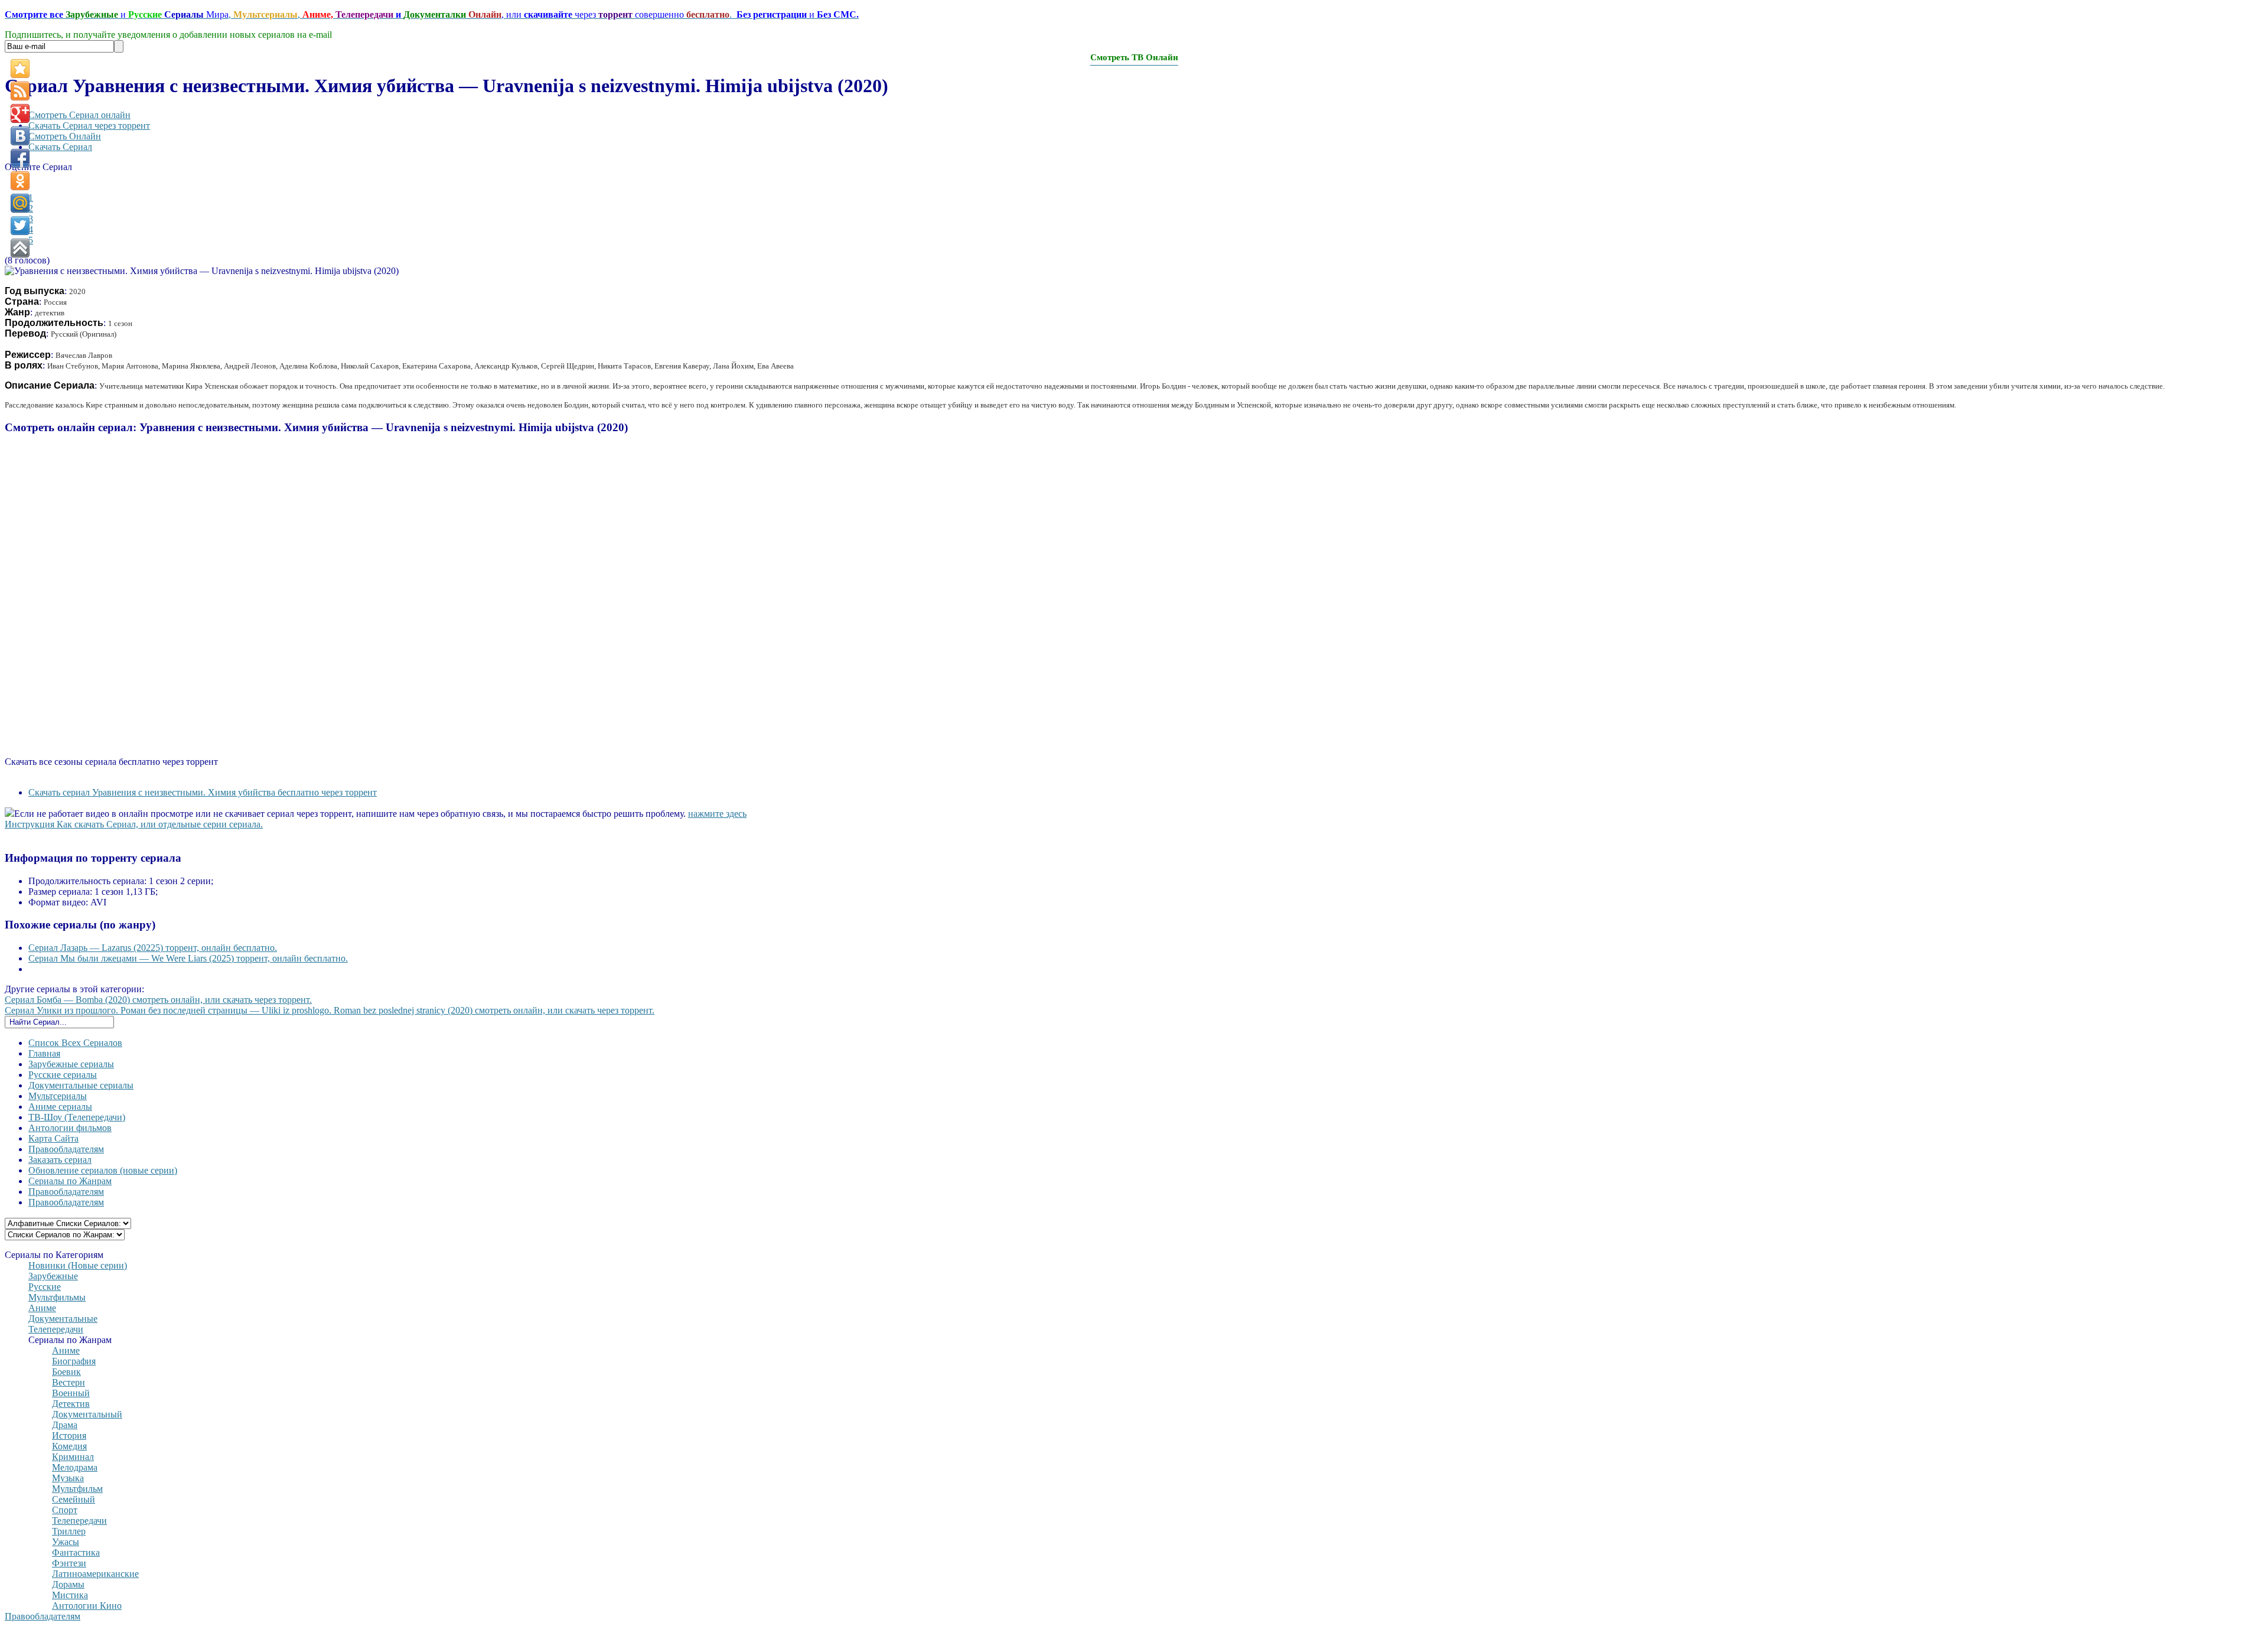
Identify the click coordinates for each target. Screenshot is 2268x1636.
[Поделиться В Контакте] (20, 136)
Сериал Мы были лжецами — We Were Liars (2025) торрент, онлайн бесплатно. (188, 958)
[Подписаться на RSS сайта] (20, 91)
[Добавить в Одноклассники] (20, 181)
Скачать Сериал (60, 147)
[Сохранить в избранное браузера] (20, 69)
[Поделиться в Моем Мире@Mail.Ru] (20, 203)
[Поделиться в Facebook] (20, 158)
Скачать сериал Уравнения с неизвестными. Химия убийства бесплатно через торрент (203, 792)
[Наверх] (20, 248)
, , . (432, 14)
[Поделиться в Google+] (20, 113)
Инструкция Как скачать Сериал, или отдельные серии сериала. (134, 824)
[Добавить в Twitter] (20, 226)
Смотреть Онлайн (65, 136)
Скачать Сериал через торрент (89, 126)
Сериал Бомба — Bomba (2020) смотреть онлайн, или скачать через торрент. (158, 1000)
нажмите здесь (717, 814)
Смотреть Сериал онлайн (79, 115)
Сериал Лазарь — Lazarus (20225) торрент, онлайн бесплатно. (153, 948)
